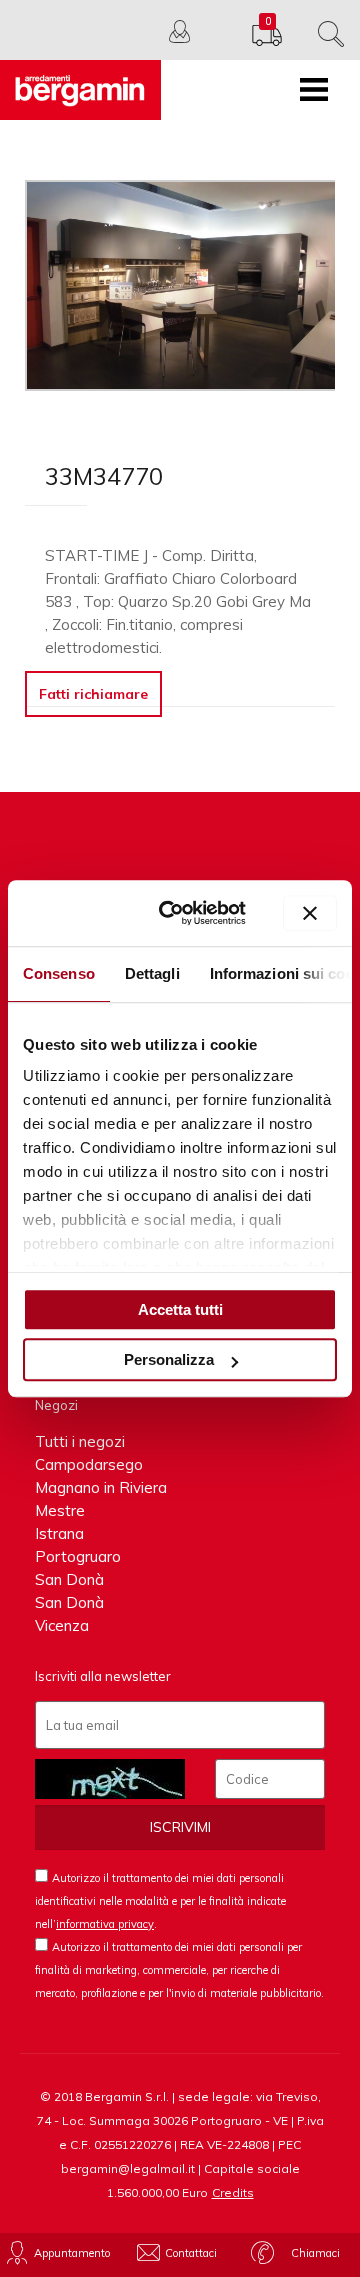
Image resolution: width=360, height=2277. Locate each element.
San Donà (69, 1579)
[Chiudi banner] (310, 913)
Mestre (60, 1510)
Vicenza (62, 1625)
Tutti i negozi (80, 1441)
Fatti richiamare (93, 694)
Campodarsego (89, 1464)
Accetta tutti (180, 1309)
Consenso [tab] (59, 973)
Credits (233, 2192)
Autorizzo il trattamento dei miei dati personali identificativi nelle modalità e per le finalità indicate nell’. (160, 1901)
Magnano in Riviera (101, 1487)
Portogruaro (78, 1556)
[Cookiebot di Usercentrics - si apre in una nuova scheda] (178, 913)
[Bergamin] (80, 90)
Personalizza (169, 1359)
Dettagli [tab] (152, 973)
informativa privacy (105, 1924)
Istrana (59, 1533)
